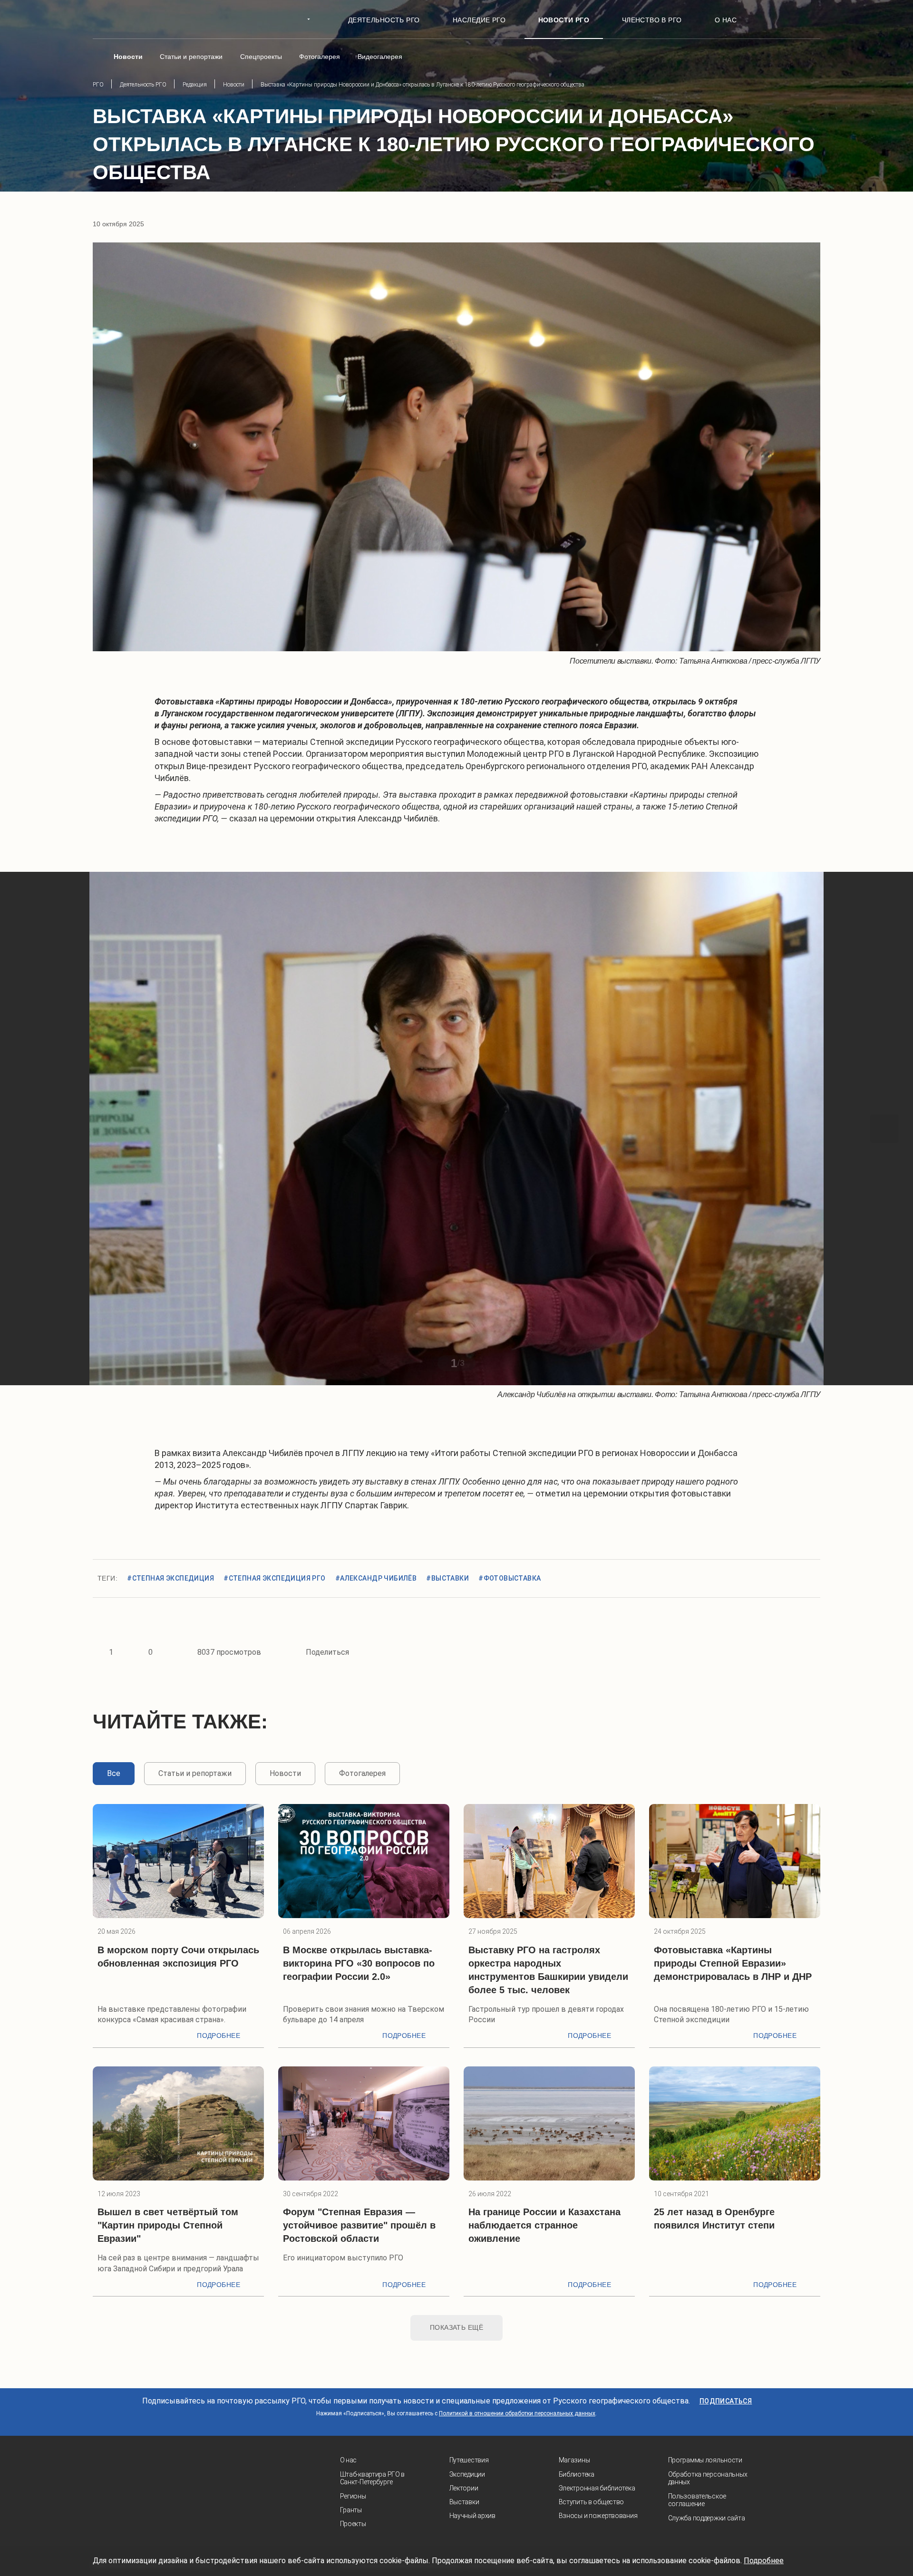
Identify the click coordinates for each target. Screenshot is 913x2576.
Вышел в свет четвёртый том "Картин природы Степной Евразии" (168, 2225)
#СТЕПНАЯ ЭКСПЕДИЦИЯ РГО (275, 1578)
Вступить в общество (592, 2502)
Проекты (353, 2524)
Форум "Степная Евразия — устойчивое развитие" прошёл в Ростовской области (359, 2225)
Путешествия (469, 2460)
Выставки (464, 2502)
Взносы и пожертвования (598, 2516)
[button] (29, 1129)
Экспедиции (467, 2474)
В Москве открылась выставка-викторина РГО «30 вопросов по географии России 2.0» (359, 1963)
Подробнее (219, 2036)
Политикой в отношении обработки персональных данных (517, 2413)
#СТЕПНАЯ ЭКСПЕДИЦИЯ (170, 1578)
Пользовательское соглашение (697, 2500)
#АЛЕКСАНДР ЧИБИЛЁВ (376, 1578)
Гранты (351, 2510)
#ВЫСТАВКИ (447, 1578)
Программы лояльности (705, 2460)
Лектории (464, 2488)
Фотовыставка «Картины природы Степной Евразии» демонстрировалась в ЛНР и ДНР (733, 1963)
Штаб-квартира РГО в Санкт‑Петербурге (373, 2478)
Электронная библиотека (597, 2488)
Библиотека (577, 2474)
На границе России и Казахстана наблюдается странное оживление (544, 2225)
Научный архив (472, 2516)
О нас (349, 2460)
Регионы (353, 2496)
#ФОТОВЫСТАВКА (510, 1578)
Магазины (574, 2460)
